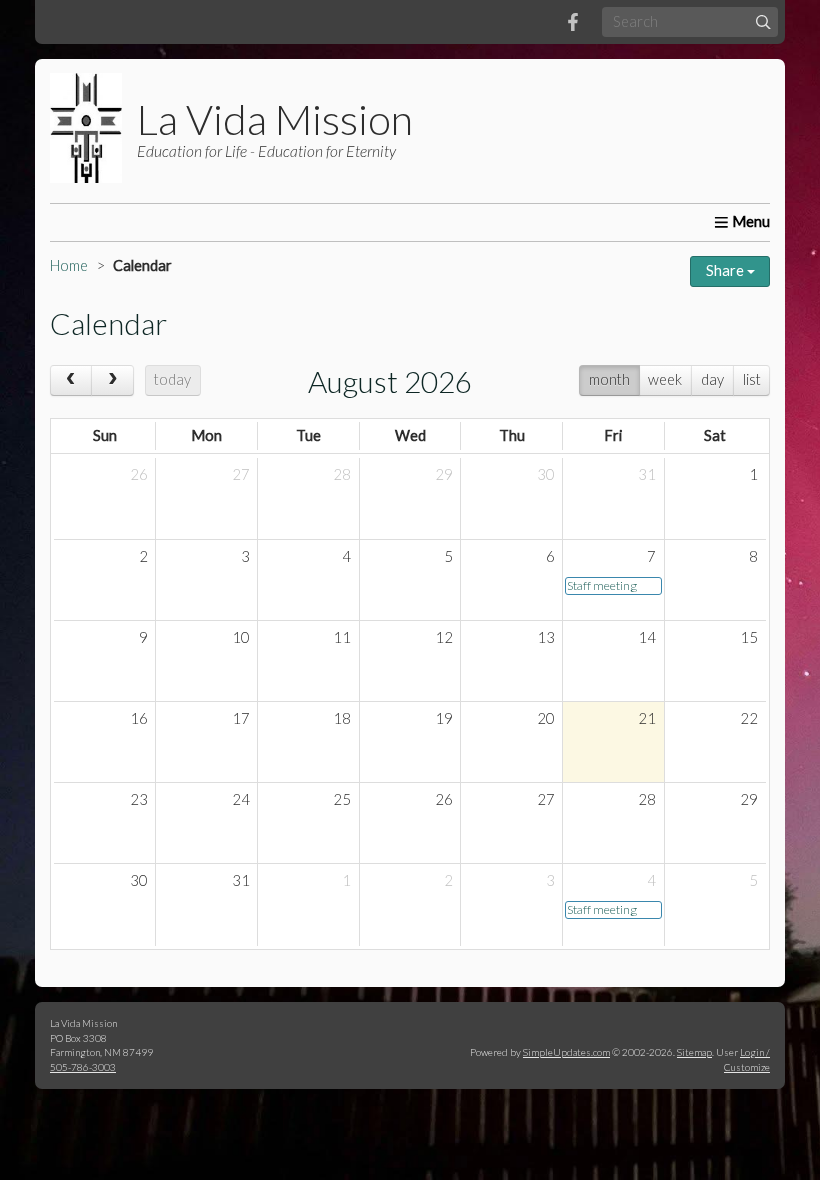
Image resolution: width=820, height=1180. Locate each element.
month (609, 379)
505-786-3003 (83, 1067)
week (665, 379)
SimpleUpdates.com (566, 1052)
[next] (112, 380)
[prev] (71, 380)
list (752, 379)
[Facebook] (573, 22)
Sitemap (694, 1052)
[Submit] (763, 21)
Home (69, 265)
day (712, 379)
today (172, 379)
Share (726, 270)
